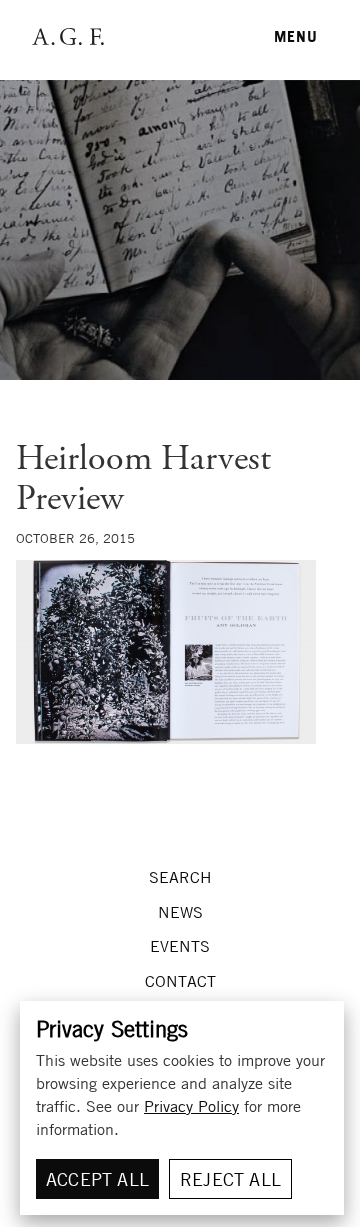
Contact (180, 981)
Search (180, 877)
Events (180, 946)
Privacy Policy (191, 1106)
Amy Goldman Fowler (66, 36)
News (180, 912)
